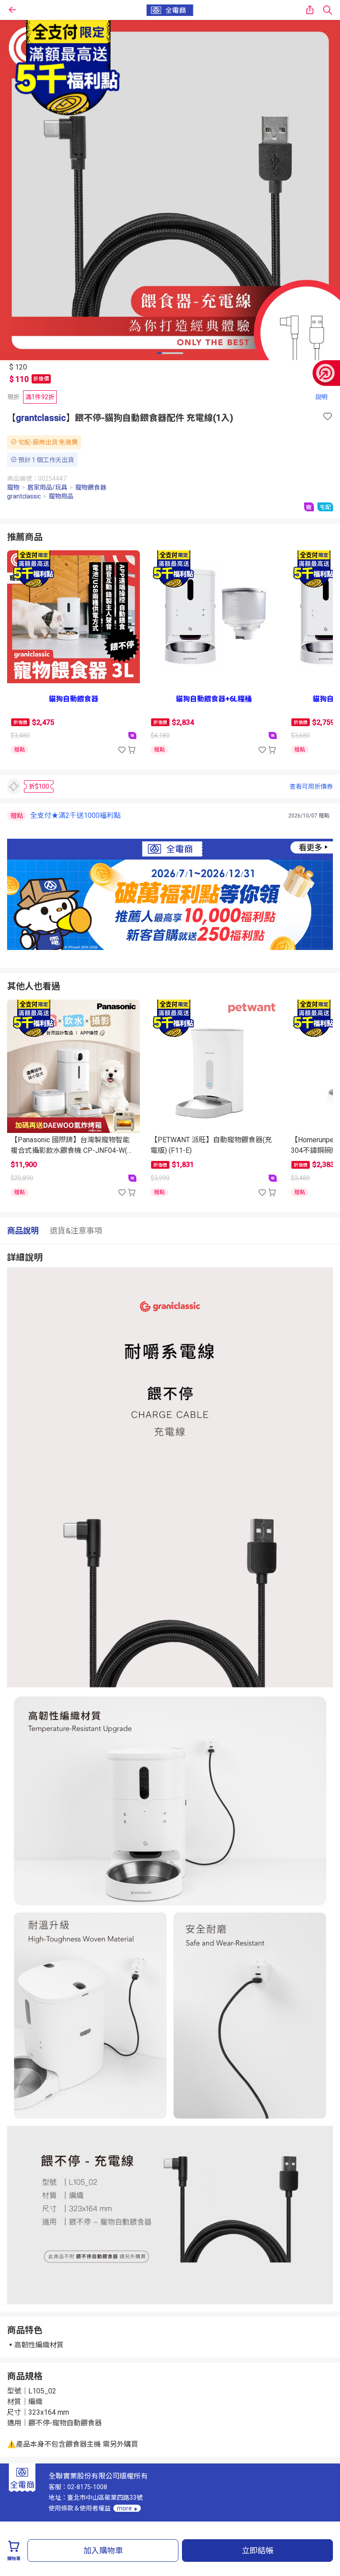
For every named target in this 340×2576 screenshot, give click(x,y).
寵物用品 (61, 496)
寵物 (13, 487)
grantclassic (41, 418)
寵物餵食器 (91, 487)
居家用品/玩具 (47, 487)
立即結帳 (258, 2551)
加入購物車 (103, 2551)
